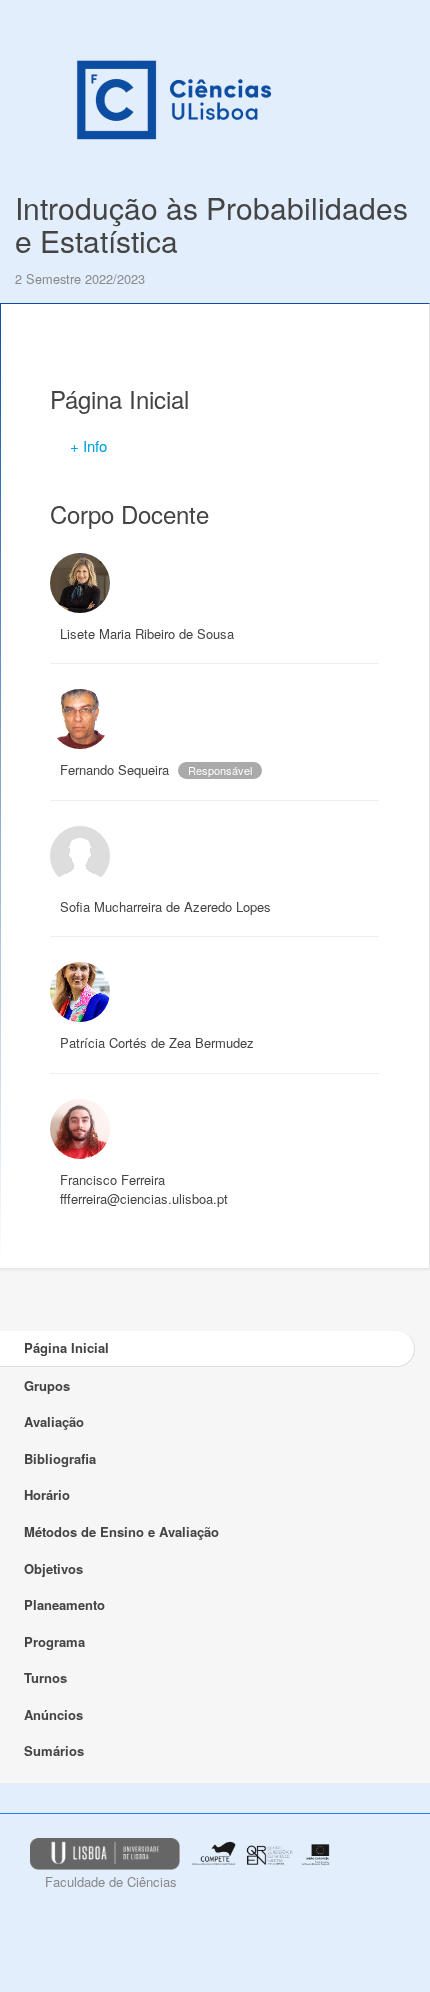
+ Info (88, 445)
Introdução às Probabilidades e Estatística (211, 224)
